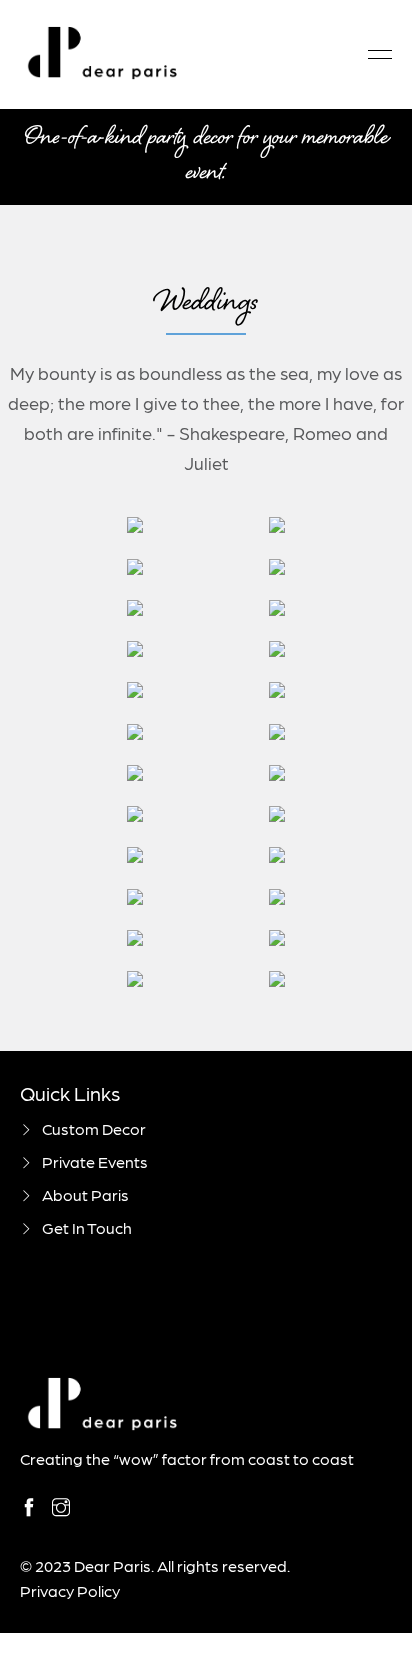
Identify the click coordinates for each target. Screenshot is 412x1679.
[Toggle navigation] (374, 55)
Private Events (95, 1161)
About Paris (85, 1194)
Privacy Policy (70, 1590)
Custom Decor (94, 1128)
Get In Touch (87, 1227)
